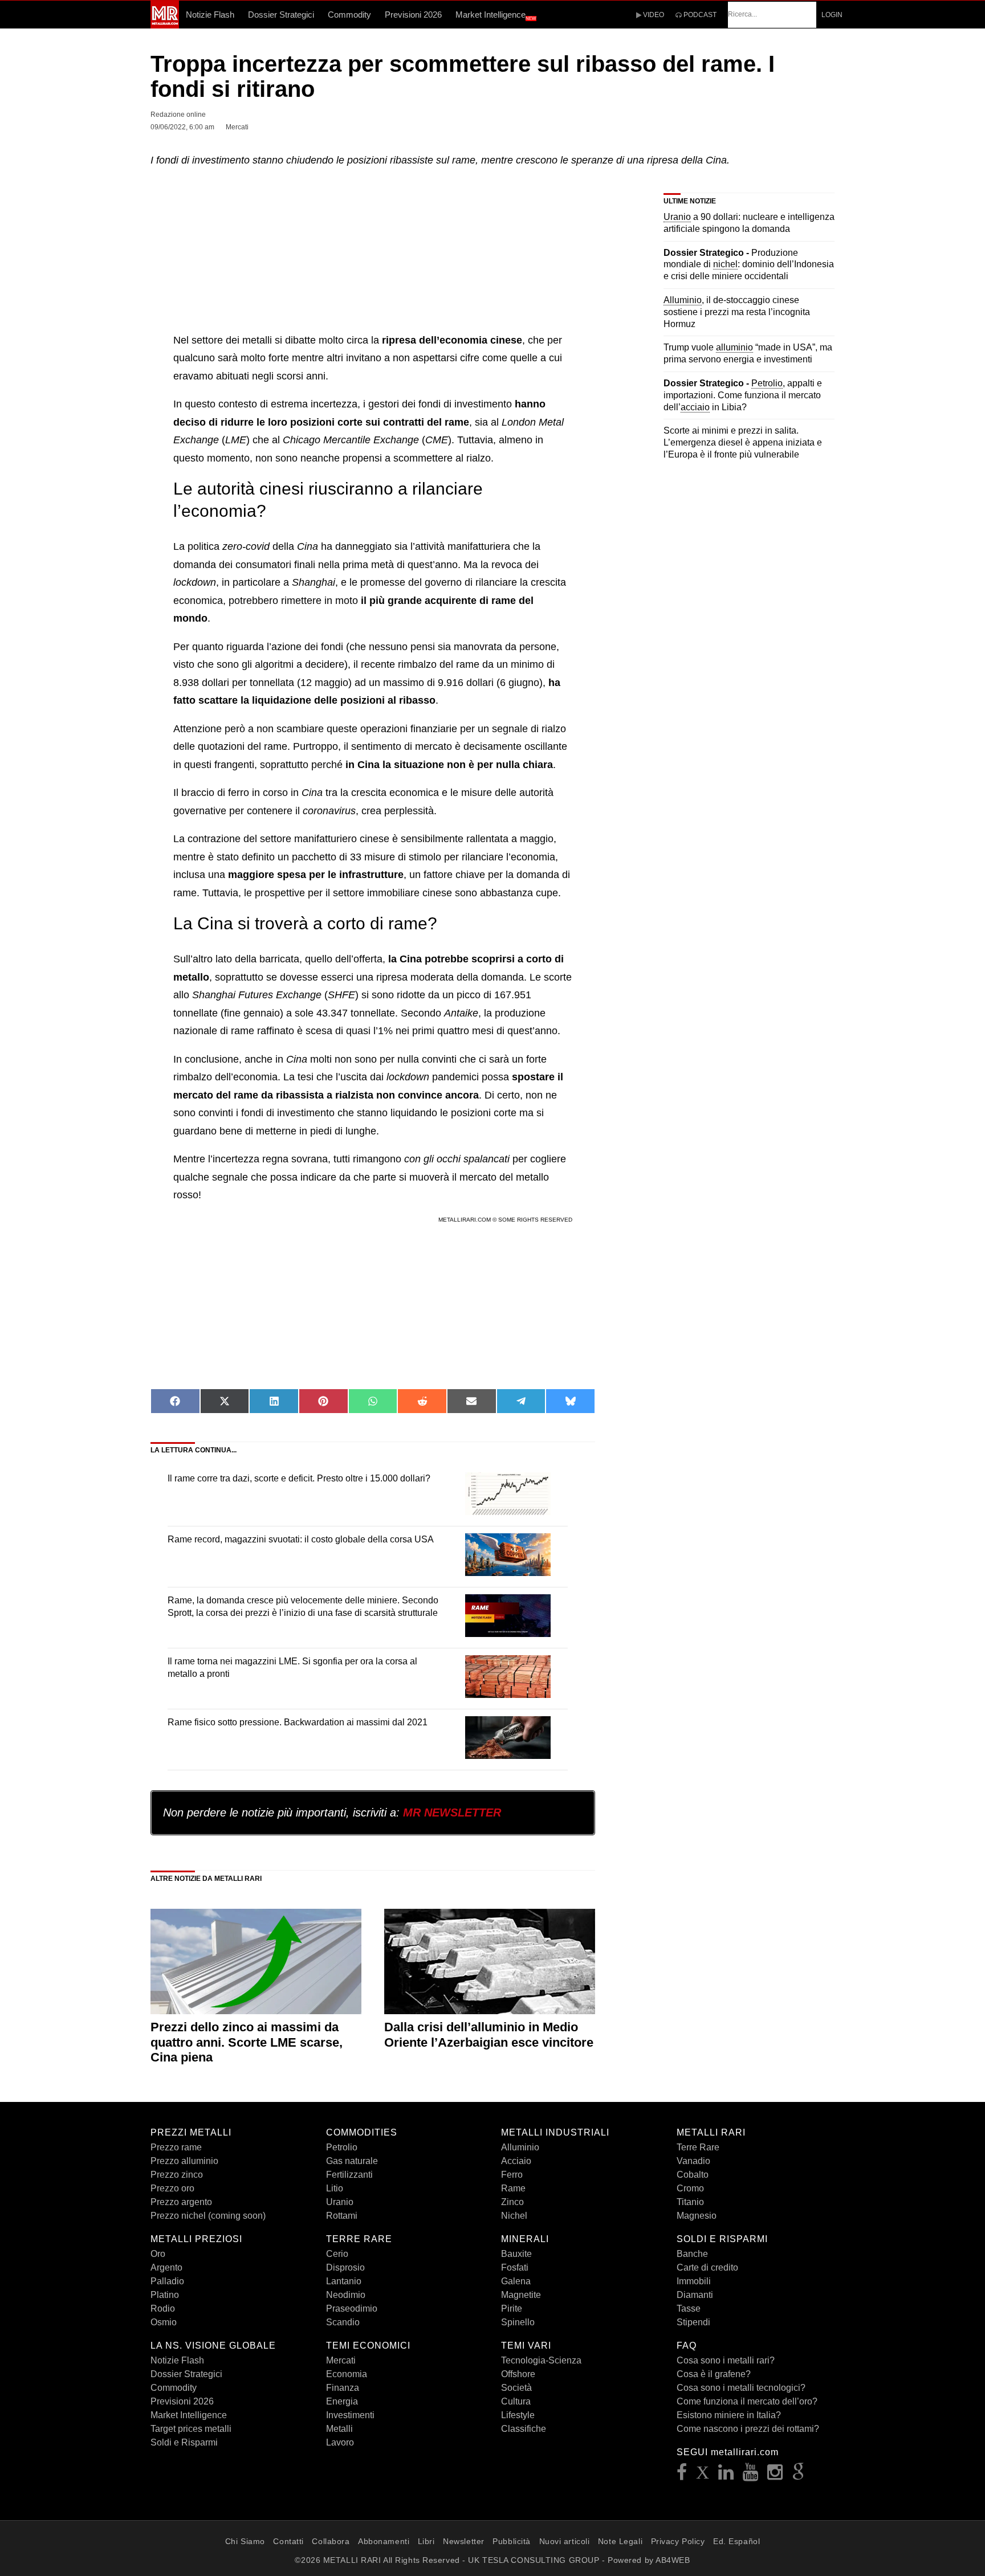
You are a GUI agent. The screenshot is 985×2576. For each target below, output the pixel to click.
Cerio (337, 2254)
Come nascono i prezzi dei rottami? (748, 2429)
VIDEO (653, 15)
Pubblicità (512, 2541)
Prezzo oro (172, 2188)
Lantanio (344, 2281)
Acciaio (516, 2161)
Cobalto (693, 2175)
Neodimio (346, 2295)
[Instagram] (775, 2475)
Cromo (690, 2188)
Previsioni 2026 (413, 15)
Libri (426, 2541)
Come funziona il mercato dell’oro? (747, 2401)
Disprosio (345, 2267)
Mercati (341, 2360)
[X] (703, 2475)
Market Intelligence (496, 15)
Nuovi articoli (565, 2541)
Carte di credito (707, 2267)
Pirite (512, 2308)
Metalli (339, 2429)
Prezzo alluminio (184, 2161)
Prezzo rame (176, 2147)
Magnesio (697, 2216)
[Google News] (799, 2475)
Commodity (349, 15)
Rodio (163, 2308)
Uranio (340, 2202)
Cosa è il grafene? (714, 2374)
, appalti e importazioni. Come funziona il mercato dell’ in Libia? (743, 395)
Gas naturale (352, 2161)
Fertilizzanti (349, 2175)
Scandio (343, 2322)
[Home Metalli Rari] (165, 25)
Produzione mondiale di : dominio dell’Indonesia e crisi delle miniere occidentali (749, 265)
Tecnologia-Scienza (541, 2360)
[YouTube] (751, 2475)
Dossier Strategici (281, 15)
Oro (158, 2254)
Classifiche (524, 2429)
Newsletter (464, 2541)
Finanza (343, 2388)
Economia (347, 2374)
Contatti (288, 2541)
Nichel (514, 2216)
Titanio (690, 2202)
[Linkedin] (726, 2475)
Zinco (512, 2202)
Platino (165, 2295)
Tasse (689, 2308)
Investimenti (350, 2415)
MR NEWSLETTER (452, 1812)
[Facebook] (682, 2475)
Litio (335, 2188)
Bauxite (516, 2254)
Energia (342, 2401)
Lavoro (340, 2442)
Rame (513, 2188)
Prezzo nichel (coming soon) (208, 2216)
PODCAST (699, 15)
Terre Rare (698, 2147)
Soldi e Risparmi (184, 2442)
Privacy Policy (678, 2541)
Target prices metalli (191, 2429)
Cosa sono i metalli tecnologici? (741, 2388)
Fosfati (515, 2267)
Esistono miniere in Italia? (729, 2415)
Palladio (167, 2281)
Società (516, 2388)
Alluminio (520, 2147)
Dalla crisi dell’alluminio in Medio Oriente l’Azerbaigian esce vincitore (489, 2034)
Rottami (342, 2216)
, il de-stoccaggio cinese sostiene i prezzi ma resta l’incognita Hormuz (737, 312)
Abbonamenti (384, 2541)
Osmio (164, 2322)
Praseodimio (352, 2308)
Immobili (694, 2281)
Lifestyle (518, 2415)
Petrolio (342, 2147)
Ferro (512, 2175)
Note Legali (620, 2541)
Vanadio (693, 2161)
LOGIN (832, 15)
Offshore (518, 2374)
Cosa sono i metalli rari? (726, 2360)
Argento (166, 2267)
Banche (692, 2254)
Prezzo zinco (177, 2175)
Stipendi (693, 2322)
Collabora (331, 2541)
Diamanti (695, 2295)
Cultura (516, 2401)
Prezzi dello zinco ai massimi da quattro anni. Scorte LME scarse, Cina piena (247, 2042)
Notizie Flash (210, 15)
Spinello (518, 2322)
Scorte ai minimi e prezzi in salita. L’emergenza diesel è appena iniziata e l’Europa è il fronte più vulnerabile (743, 442)
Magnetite (521, 2295)
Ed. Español (736, 2541)
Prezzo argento (181, 2202)
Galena (516, 2281)
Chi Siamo (245, 2541)
